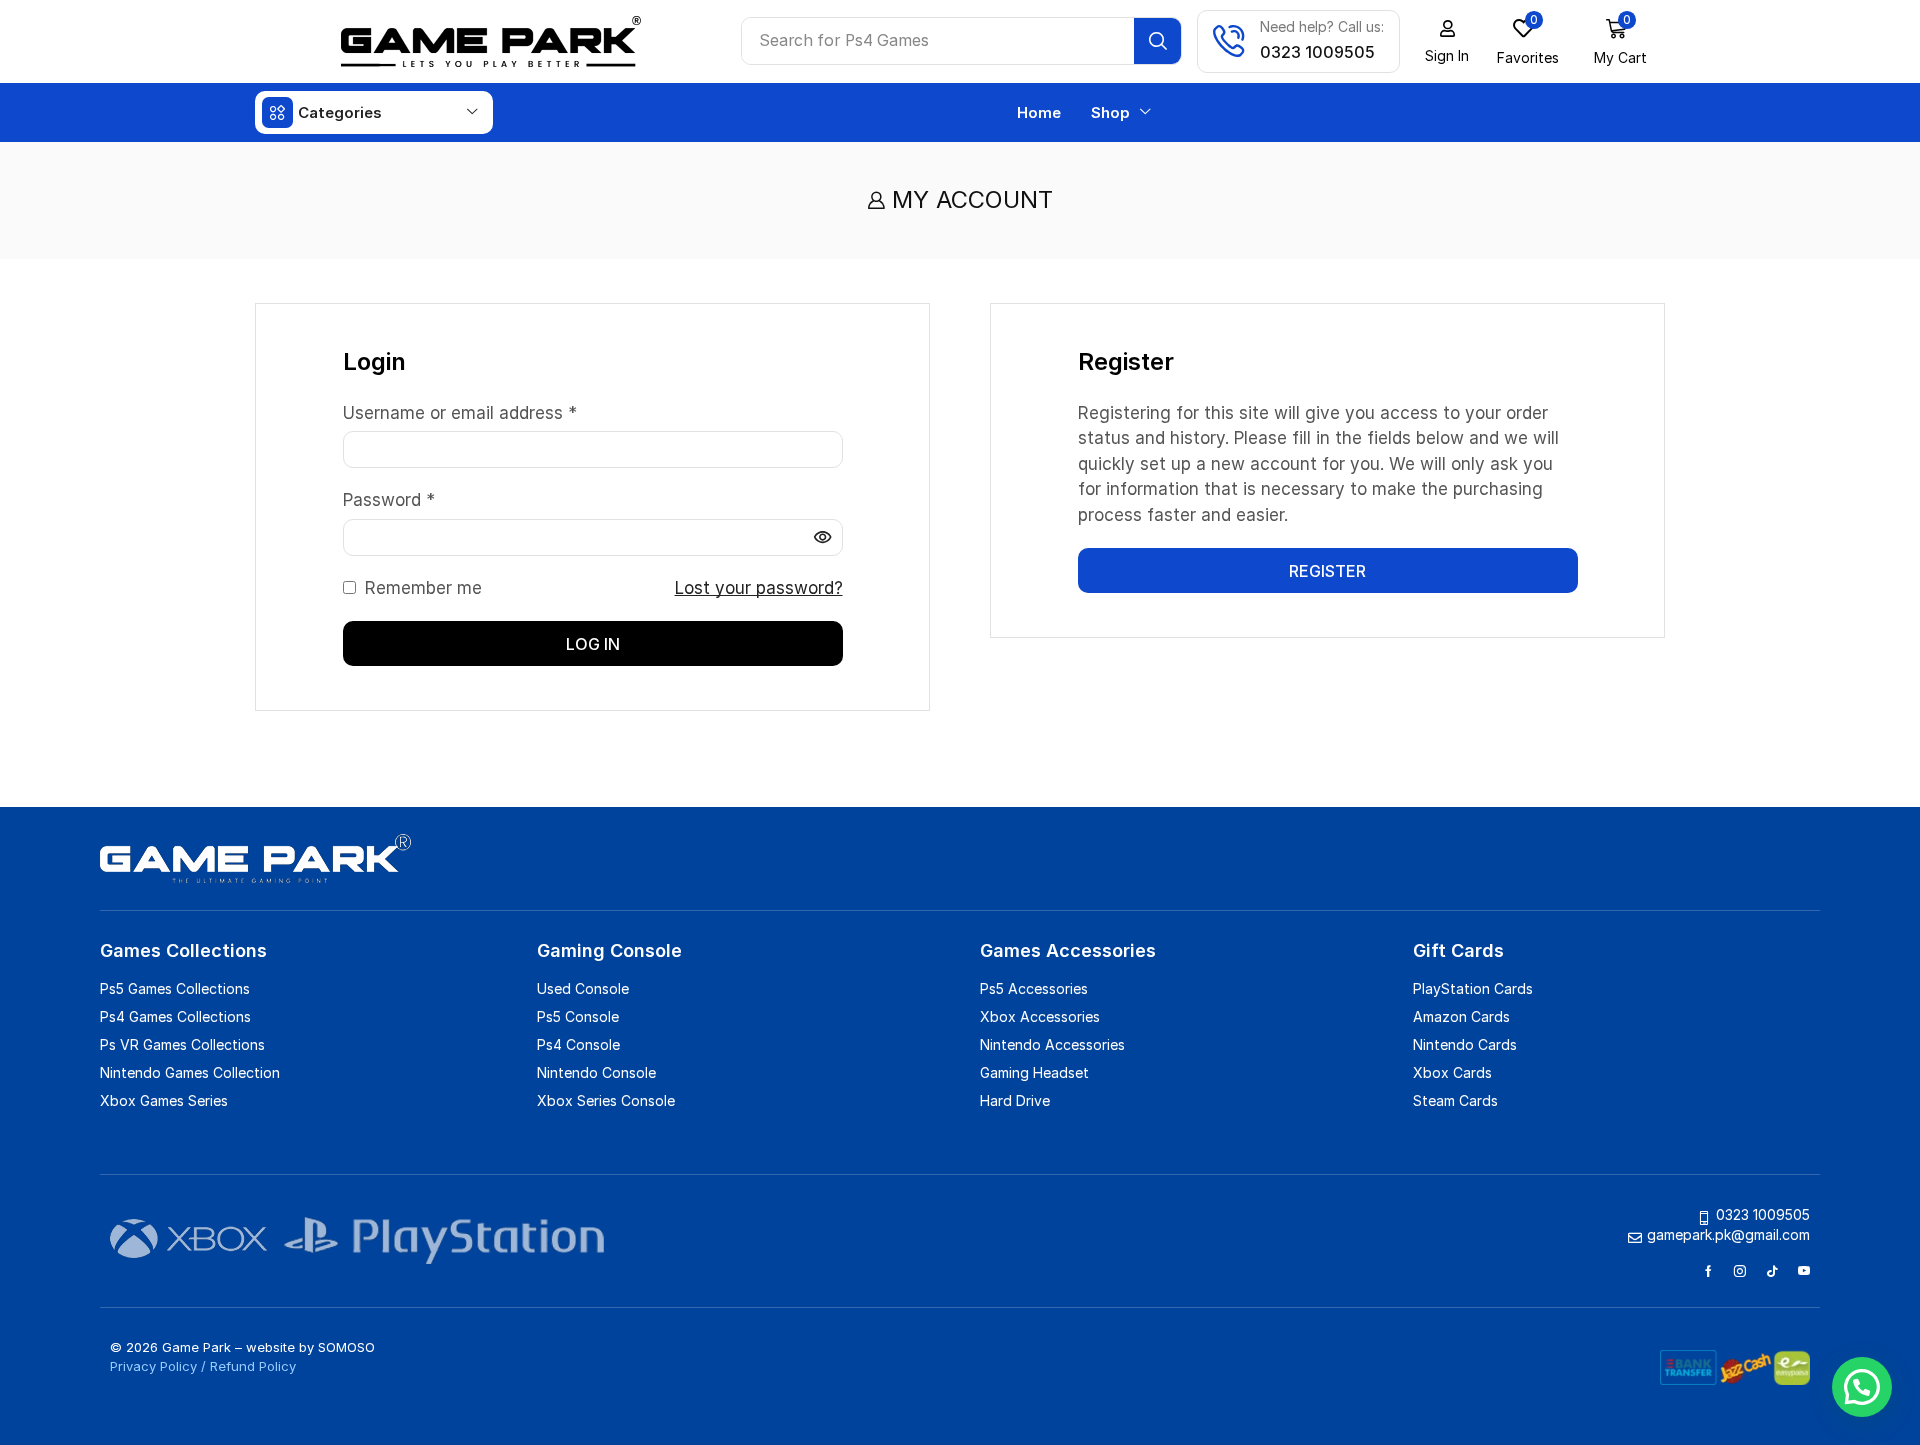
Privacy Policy (153, 1366)
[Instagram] (1740, 1271)
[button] (1527, 41)
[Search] (1157, 41)
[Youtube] (1804, 1271)
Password (389, 499)
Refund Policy (253, 1366)
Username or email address (460, 412)
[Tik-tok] (1772, 1271)
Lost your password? (759, 588)
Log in (593, 644)
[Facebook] (1708, 1271)
